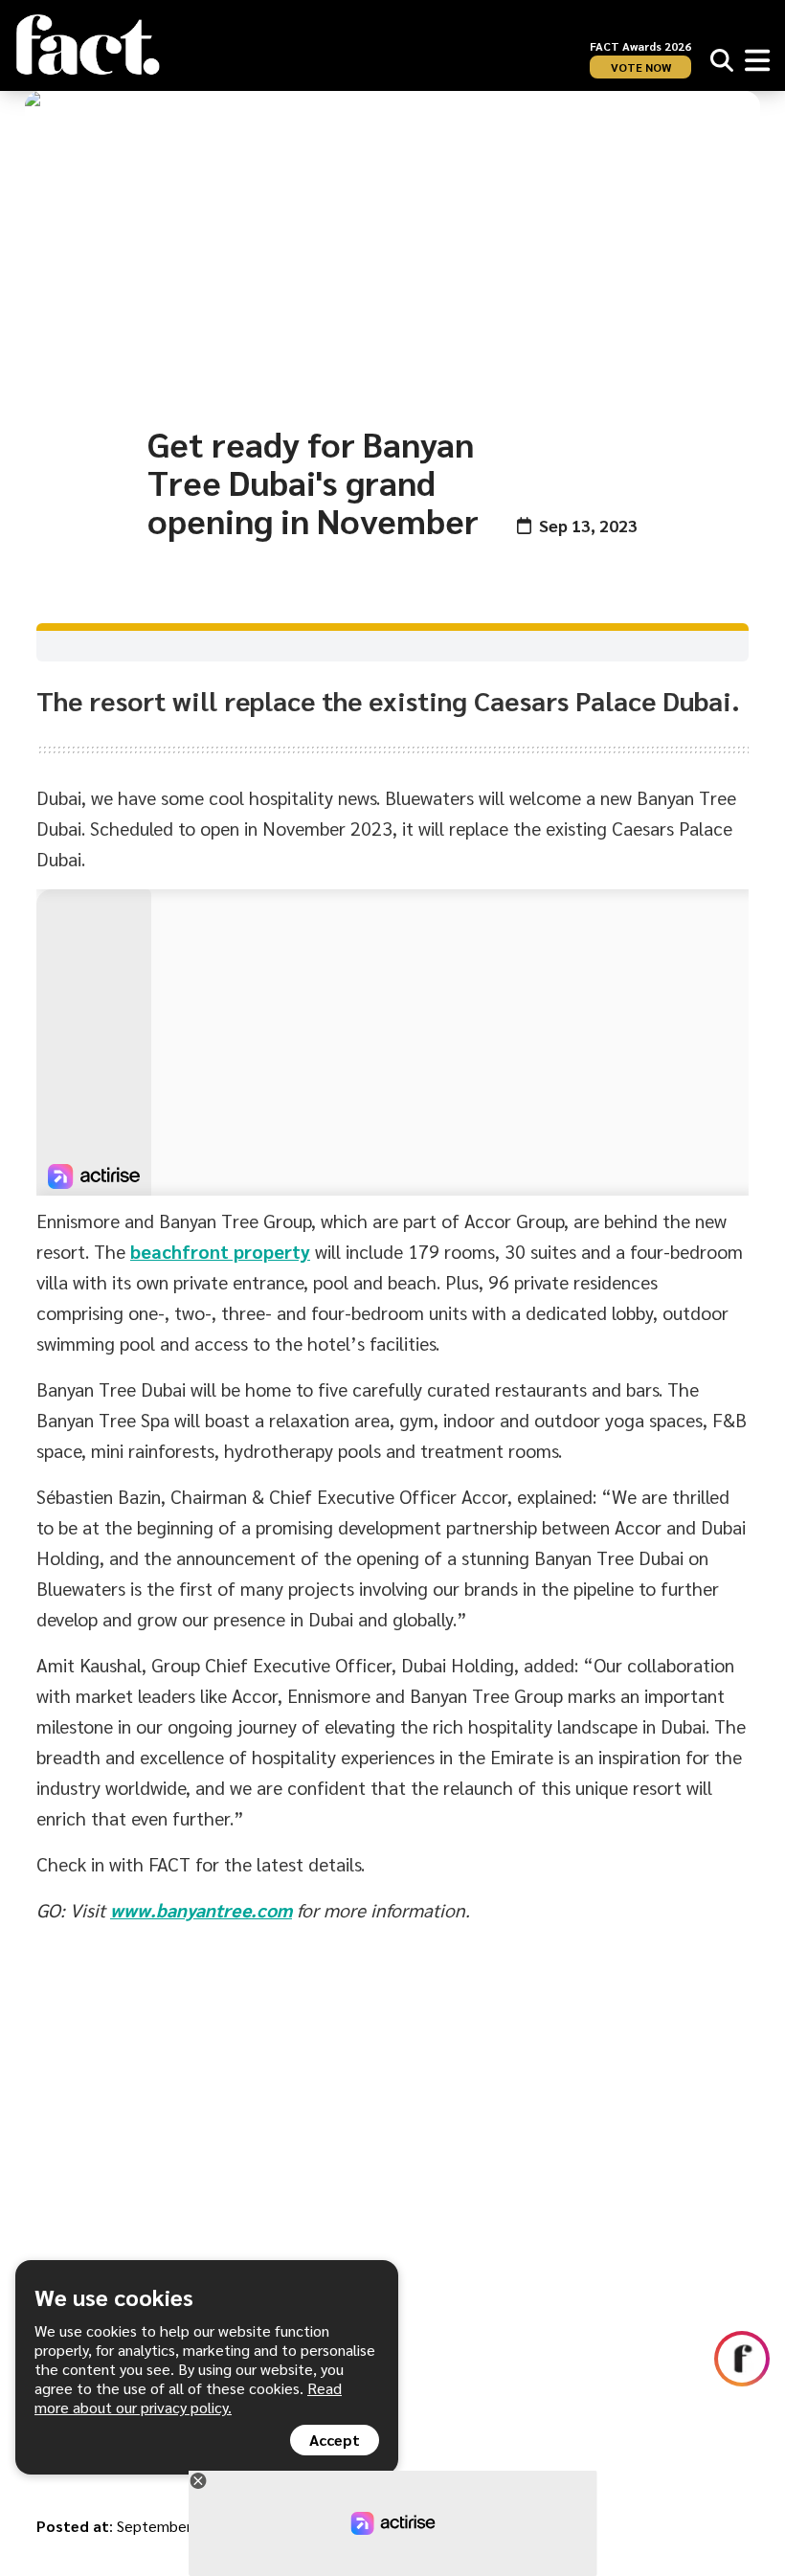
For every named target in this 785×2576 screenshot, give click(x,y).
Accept (335, 2440)
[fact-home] (88, 45)
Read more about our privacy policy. (188, 2397)
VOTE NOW (641, 67)
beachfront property (220, 1251)
